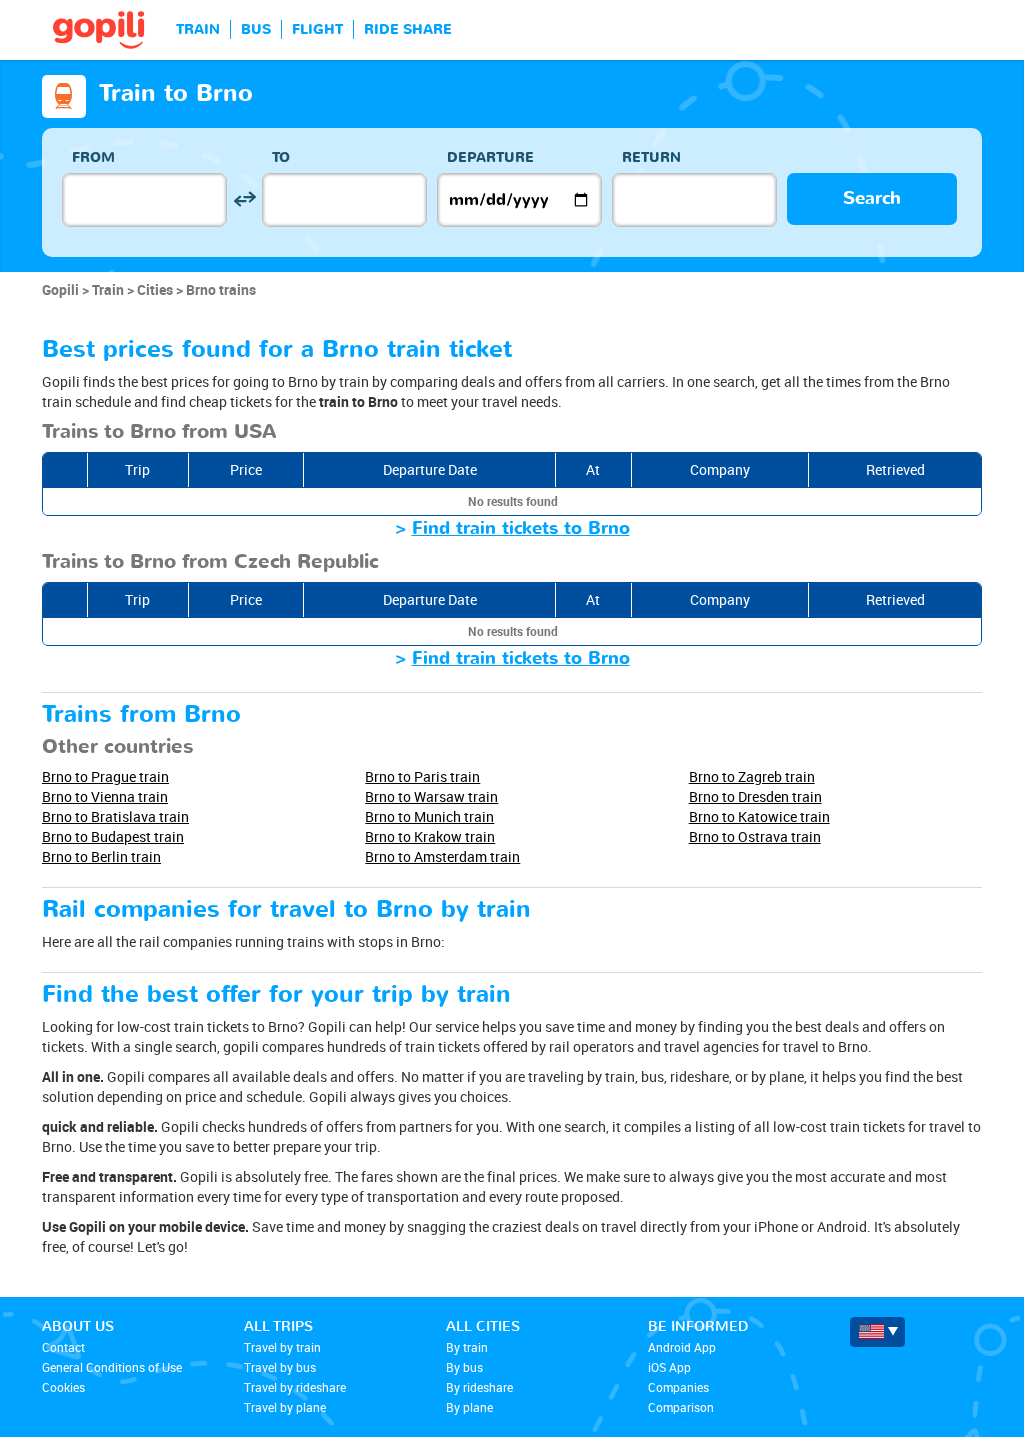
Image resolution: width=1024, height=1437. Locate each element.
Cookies (63, 1387)
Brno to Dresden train (755, 796)
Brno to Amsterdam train (442, 856)
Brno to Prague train (105, 776)
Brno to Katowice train (759, 816)
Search (872, 198)
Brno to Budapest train (113, 836)
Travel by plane (285, 1407)
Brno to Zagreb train (752, 776)
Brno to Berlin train (101, 856)
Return (651, 157)
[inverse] (244, 199)
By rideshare (479, 1387)
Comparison (681, 1407)
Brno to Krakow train (430, 836)
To (281, 157)
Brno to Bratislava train (115, 816)
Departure (490, 157)
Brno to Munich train (429, 816)
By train (467, 1347)
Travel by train (282, 1347)
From (93, 157)
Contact (63, 1347)
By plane (469, 1407)
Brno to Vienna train (105, 796)
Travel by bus (280, 1367)
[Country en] (877, 1332)
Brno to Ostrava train (755, 836)
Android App (682, 1347)
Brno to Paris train (422, 776)
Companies (678, 1387)
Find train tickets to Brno (521, 528)
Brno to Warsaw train (431, 796)
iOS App (669, 1367)
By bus (464, 1367)
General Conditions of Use (112, 1367)
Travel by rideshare (295, 1387)
